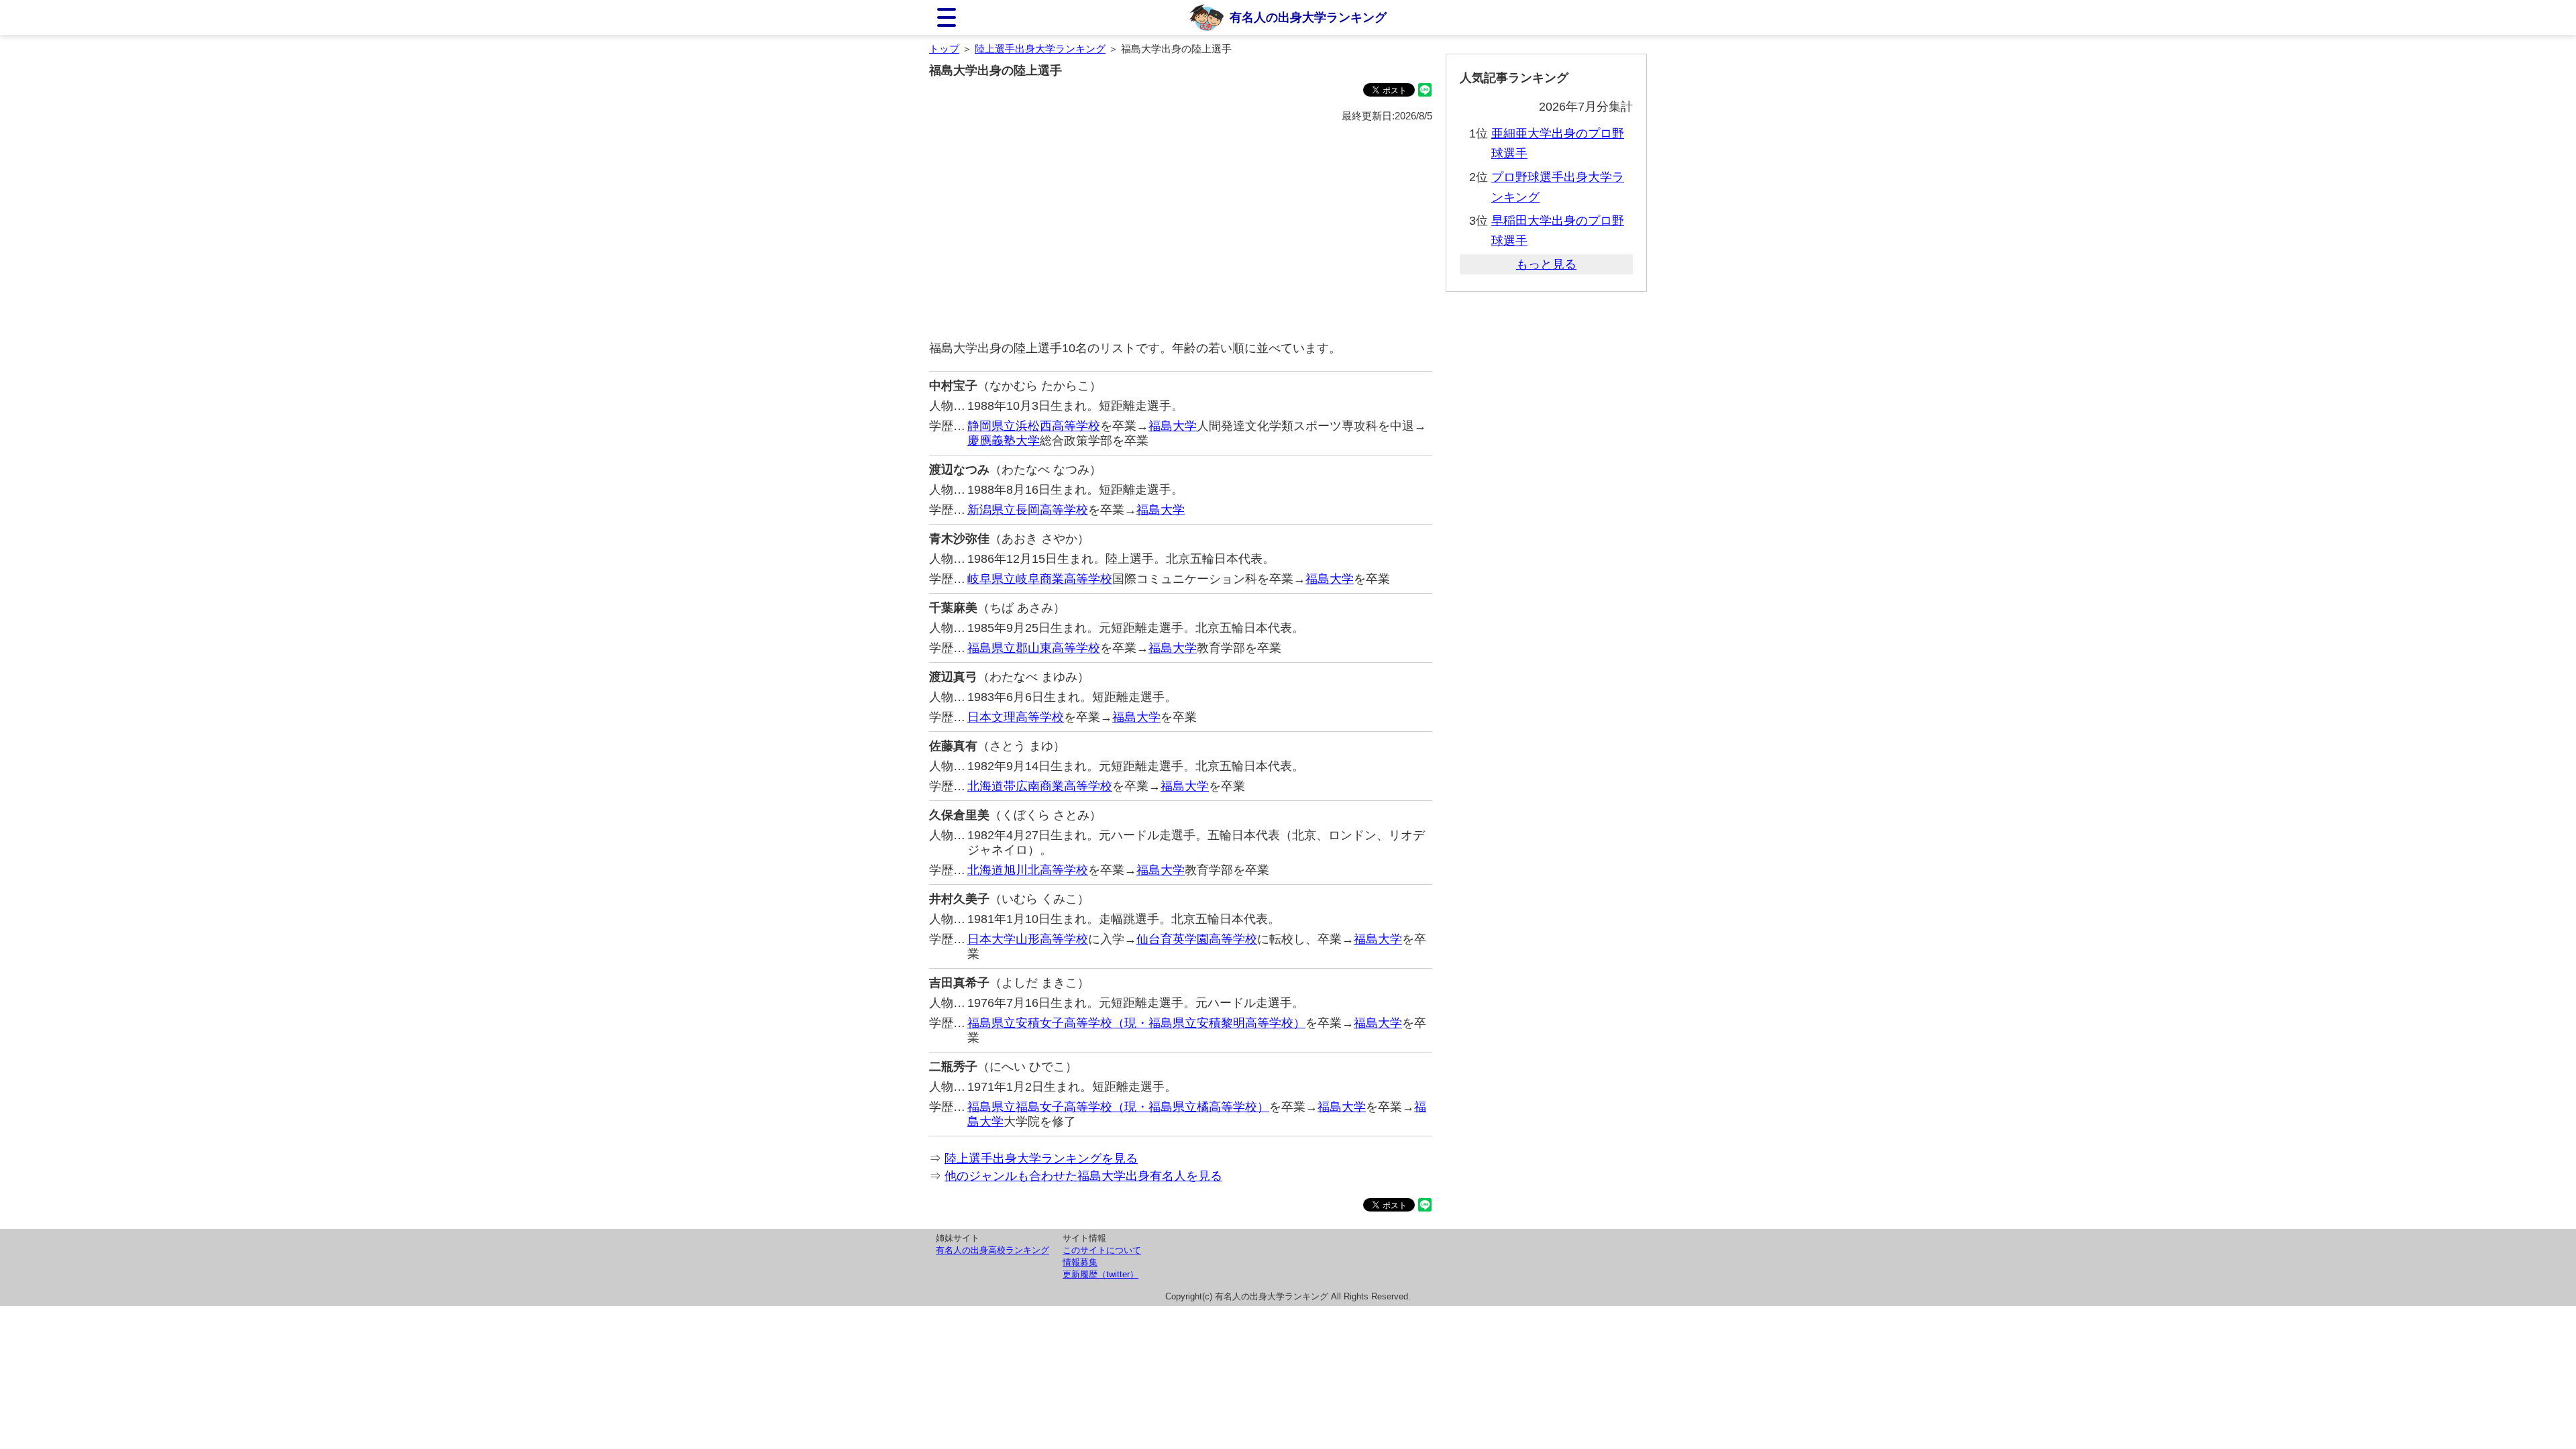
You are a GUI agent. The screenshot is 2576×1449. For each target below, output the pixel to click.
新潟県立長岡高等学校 (1028, 510)
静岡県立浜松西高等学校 (1034, 426)
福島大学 (1173, 426)
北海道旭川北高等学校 (1028, 870)
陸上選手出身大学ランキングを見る (1041, 1159)
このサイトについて (1102, 1250)
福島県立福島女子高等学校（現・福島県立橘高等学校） (1118, 1107)
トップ (944, 49)
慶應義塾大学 (1004, 441)
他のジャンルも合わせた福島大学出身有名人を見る (1083, 1176)
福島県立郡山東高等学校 (1034, 648)
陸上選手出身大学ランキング (1040, 49)
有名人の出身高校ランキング (992, 1250)
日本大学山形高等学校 (1028, 939)
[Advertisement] (1181, 232)
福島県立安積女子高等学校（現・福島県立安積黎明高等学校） (1136, 1023)
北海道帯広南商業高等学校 (1040, 786)
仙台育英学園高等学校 (1197, 939)
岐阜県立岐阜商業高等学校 (1040, 579)
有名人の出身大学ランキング (1308, 17)
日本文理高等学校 (1016, 717)
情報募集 (1080, 1262)
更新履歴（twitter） (1101, 1274)
